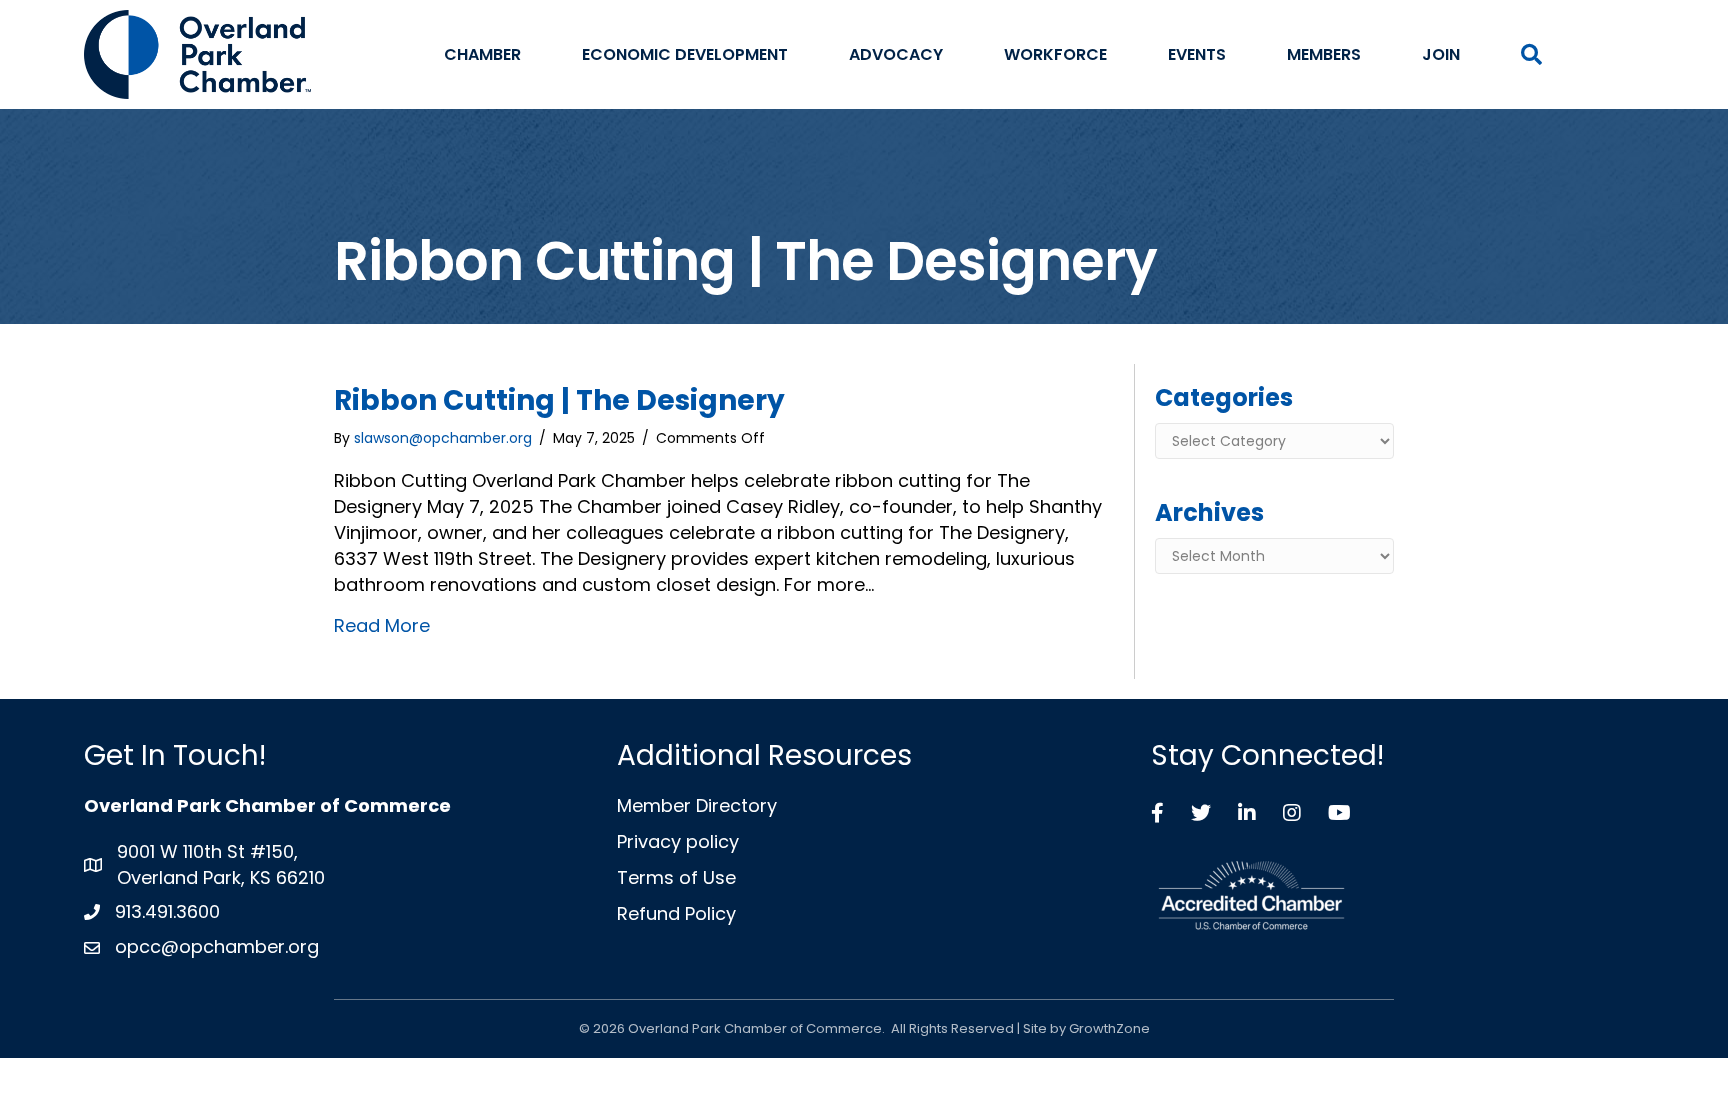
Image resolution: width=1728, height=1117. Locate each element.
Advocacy (896, 54)
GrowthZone (1109, 1028)
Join (1441, 54)
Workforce (1055, 54)
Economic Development (685, 54)
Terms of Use (676, 877)
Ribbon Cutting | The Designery (559, 400)
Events (1197, 54)
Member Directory (697, 805)
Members (1324, 54)
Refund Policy (676, 913)
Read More (382, 625)
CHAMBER (482, 54)
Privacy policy (678, 841)
